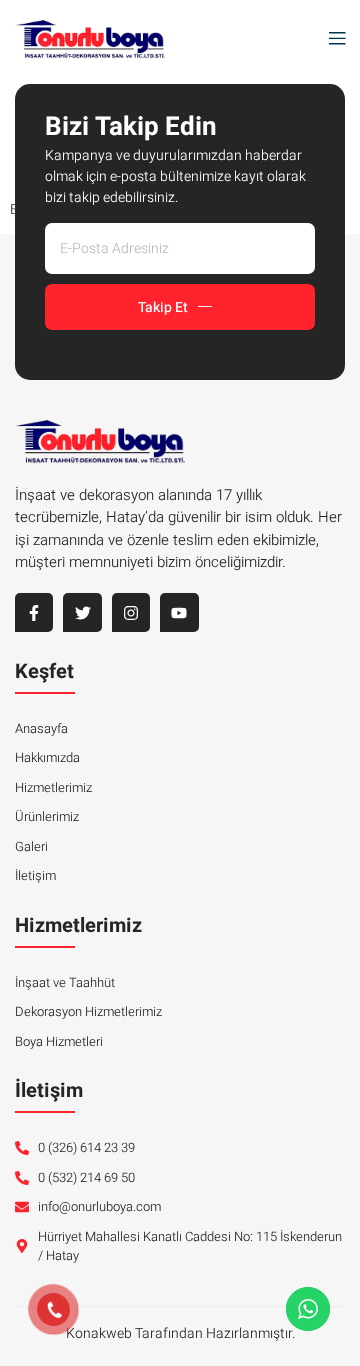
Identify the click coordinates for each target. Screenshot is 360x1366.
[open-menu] (332, 39)
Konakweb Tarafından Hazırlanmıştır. (180, 1333)
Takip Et (163, 307)
